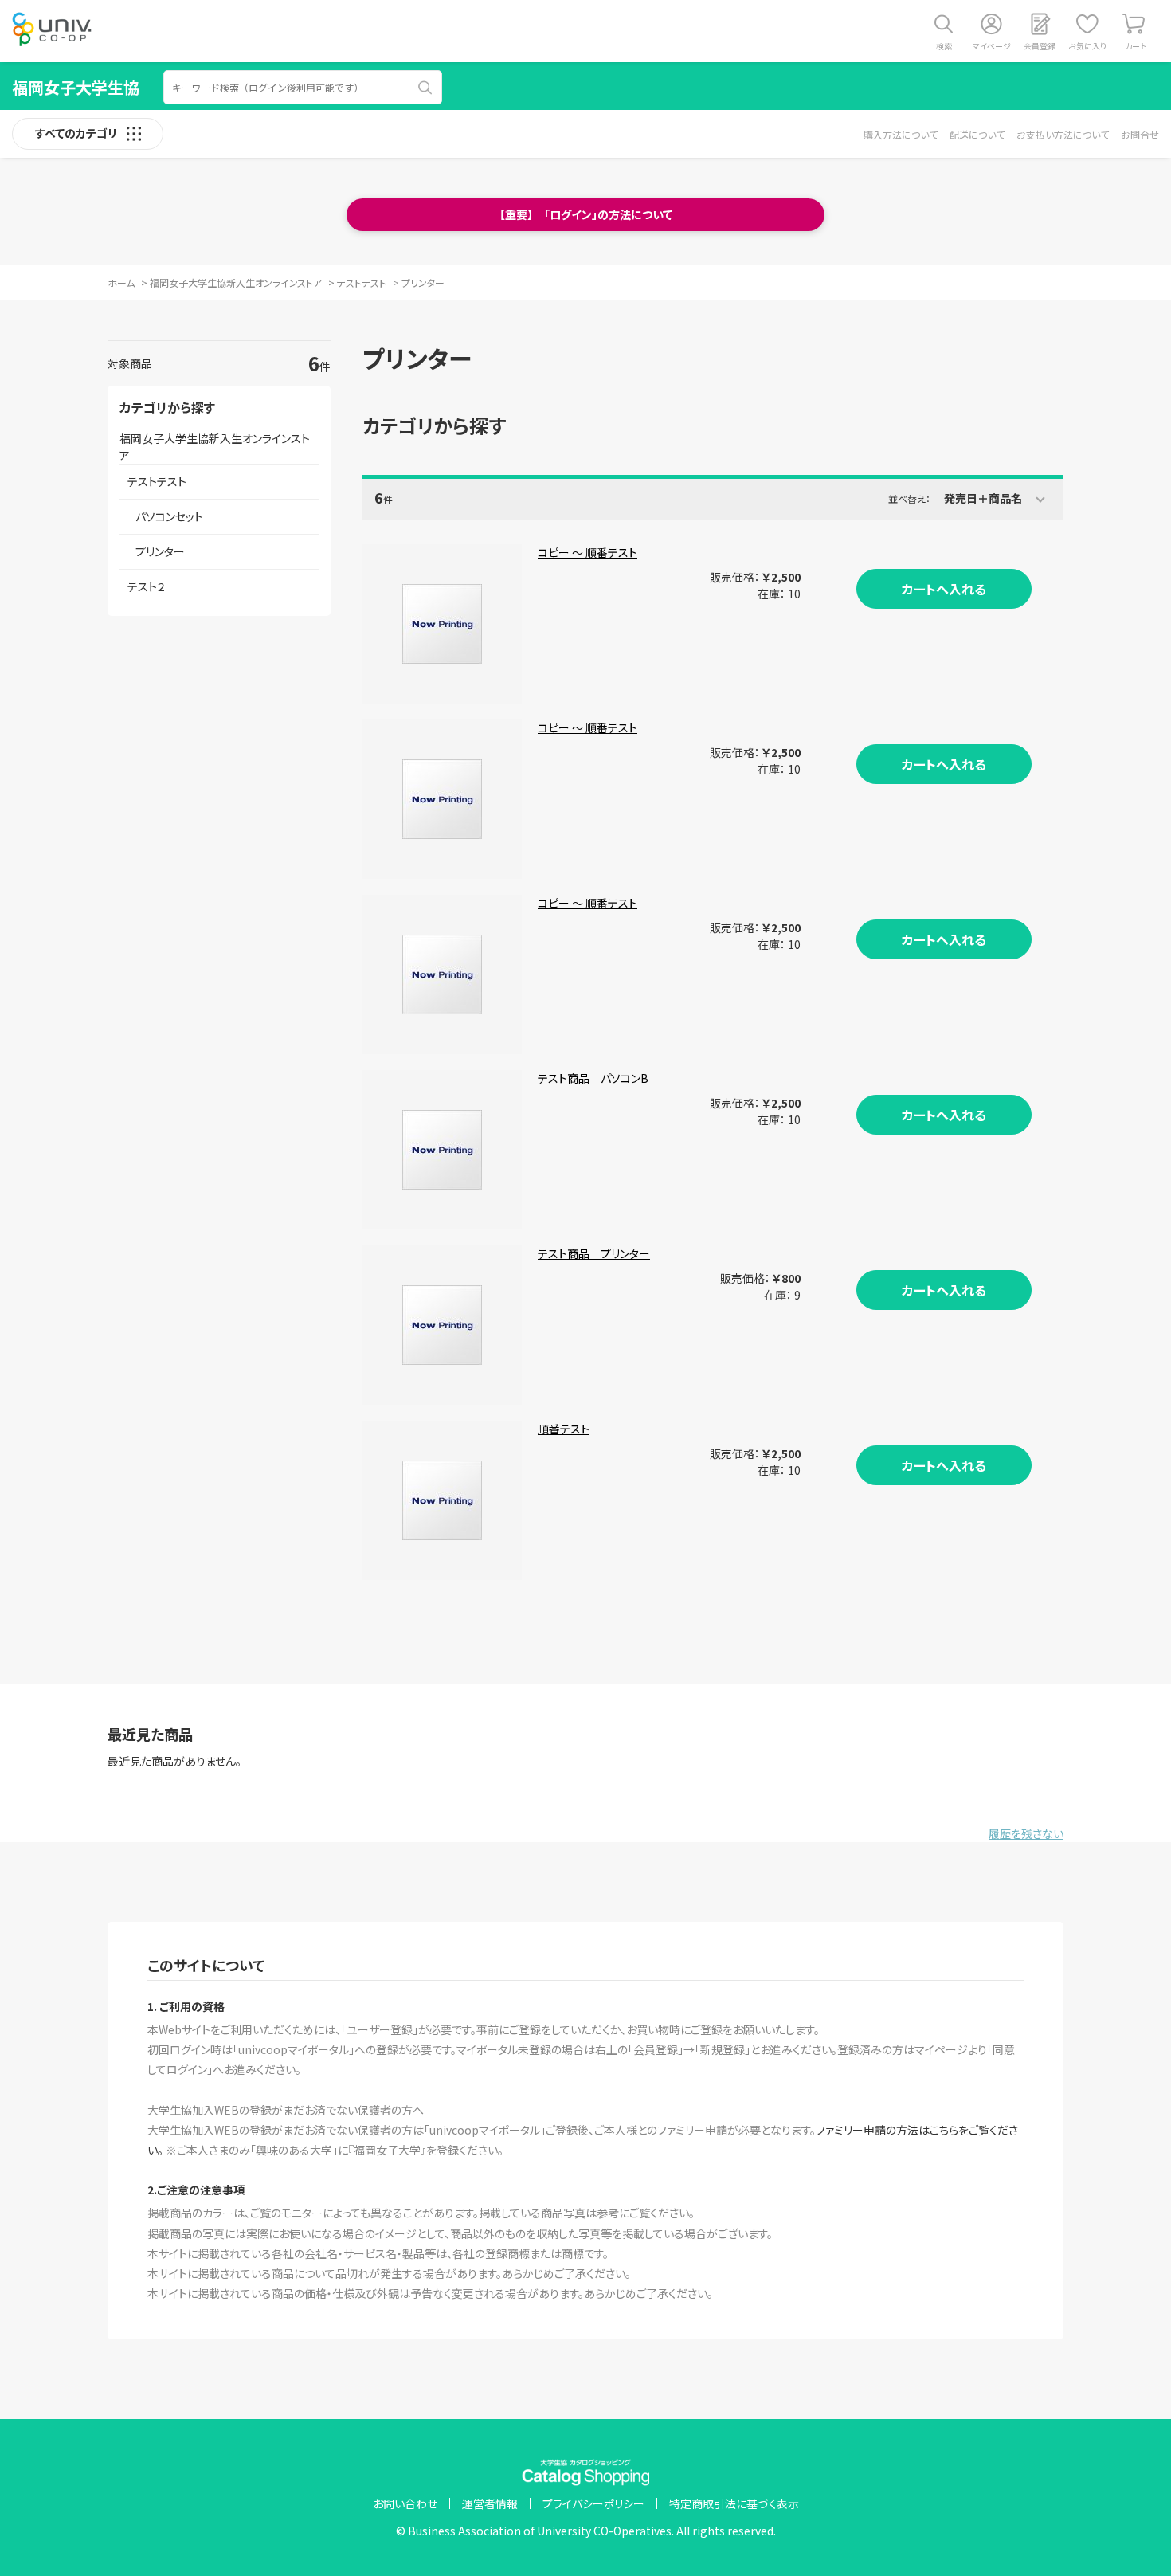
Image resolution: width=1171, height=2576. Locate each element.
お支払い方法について (1063, 134)
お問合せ (1140, 134)
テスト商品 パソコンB (593, 1078)
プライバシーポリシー (593, 2503)
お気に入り (1087, 46)
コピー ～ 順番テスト (587, 552)
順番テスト (564, 1429)
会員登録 (1040, 46)
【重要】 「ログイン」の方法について (586, 214)
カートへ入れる (944, 589)
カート (1136, 46)
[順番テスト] (442, 1500)
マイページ (992, 46)
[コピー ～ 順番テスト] (442, 624)
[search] (425, 88)
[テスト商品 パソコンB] (442, 1150)
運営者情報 (490, 2503)
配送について (977, 134)
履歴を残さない (1026, 1833)
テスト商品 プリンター (594, 1253)
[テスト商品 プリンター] (442, 1325)
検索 (944, 46)
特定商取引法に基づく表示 (734, 2503)
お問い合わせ (405, 2503)
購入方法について (901, 134)
